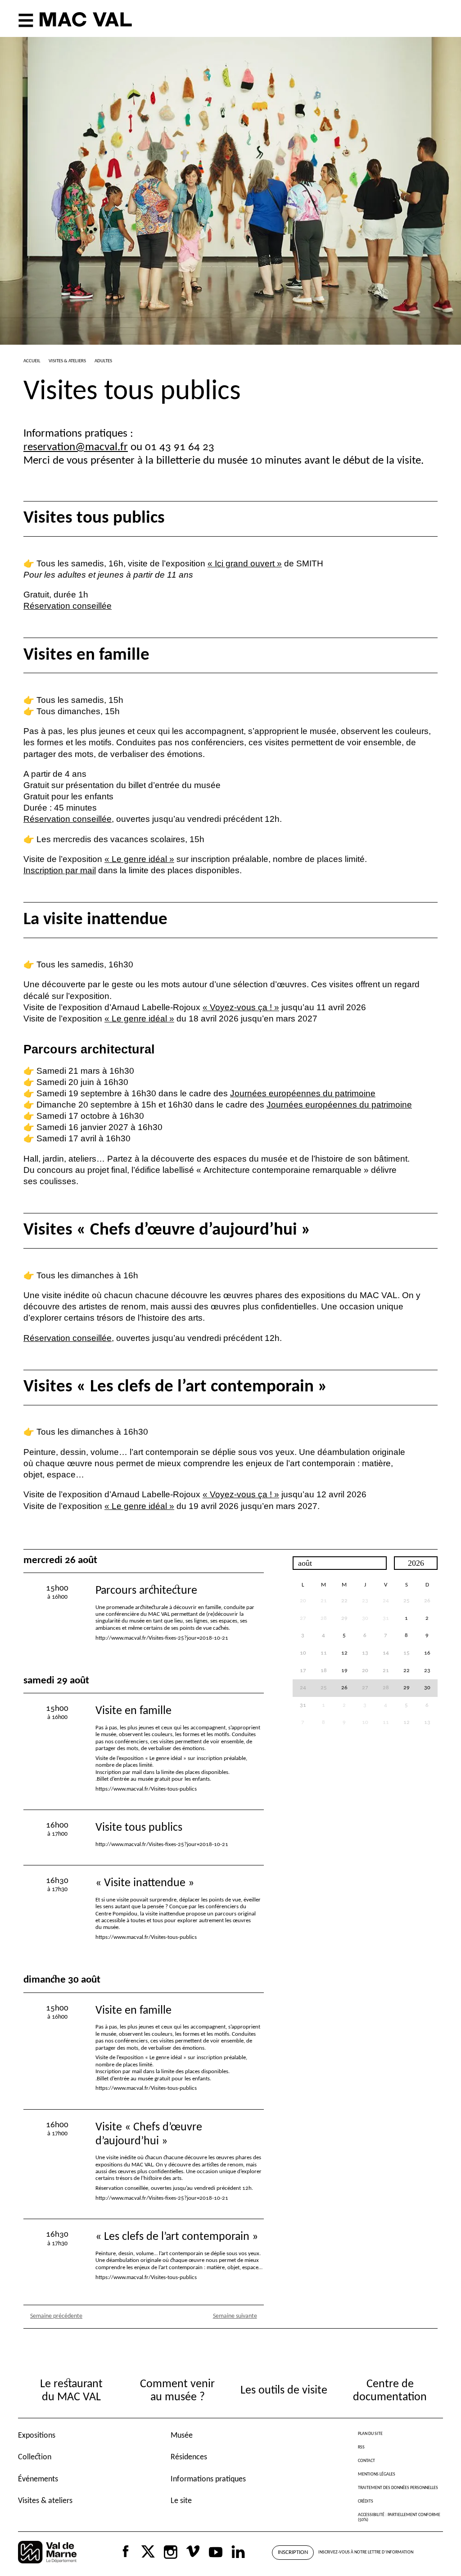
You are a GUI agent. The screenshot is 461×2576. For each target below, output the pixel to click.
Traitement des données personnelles (398, 2488)
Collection (35, 2457)
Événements (38, 2479)
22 (344, 1601)
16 (427, 1653)
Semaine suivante (235, 2316)
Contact (366, 2461)
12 (344, 1653)
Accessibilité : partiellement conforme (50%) (399, 2517)
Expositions (37, 2436)
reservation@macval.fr (76, 447)
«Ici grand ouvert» (245, 563)
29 (344, 1619)
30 (427, 1688)
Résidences (189, 2457)
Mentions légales (377, 2474)
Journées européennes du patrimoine (303, 1093)
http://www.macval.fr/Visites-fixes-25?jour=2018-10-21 (162, 1638)
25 (407, 1601)
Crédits (366, 2501)
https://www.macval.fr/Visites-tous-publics (146, 1789)
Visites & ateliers (45, 2501)
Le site (181, 2501)
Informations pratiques (208, 2479)
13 (427, 1723)
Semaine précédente (56, 2316)
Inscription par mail (60, 870)
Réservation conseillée (68, 606)
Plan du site (370, 2434)
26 (427, 1601)
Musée (182, 2436)
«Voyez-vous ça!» (241, 1007)
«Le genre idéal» (139, 859)
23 (427, 1671)
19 (344, 1671)
